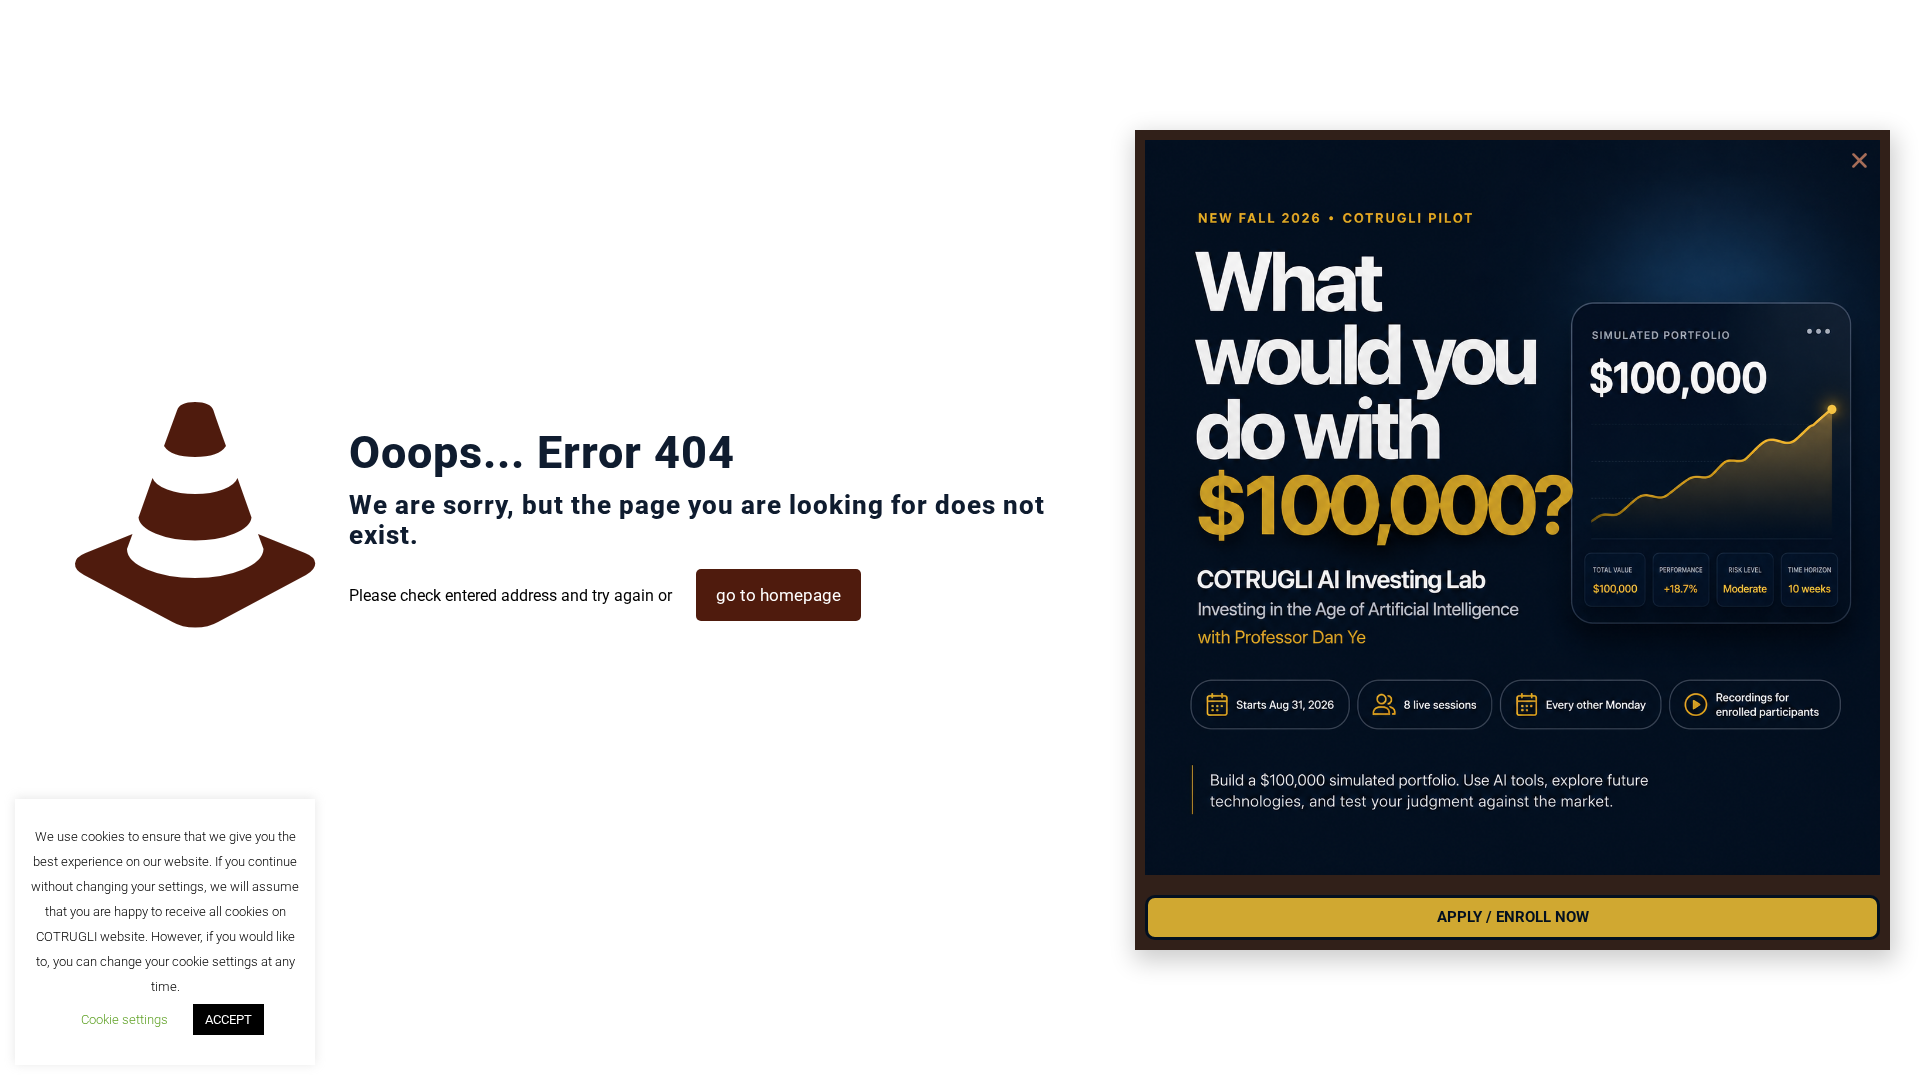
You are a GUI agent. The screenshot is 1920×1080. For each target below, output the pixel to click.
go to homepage (778, 595)
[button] (1859, 160)
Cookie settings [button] (124, 1019)
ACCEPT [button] (228, 1019)
